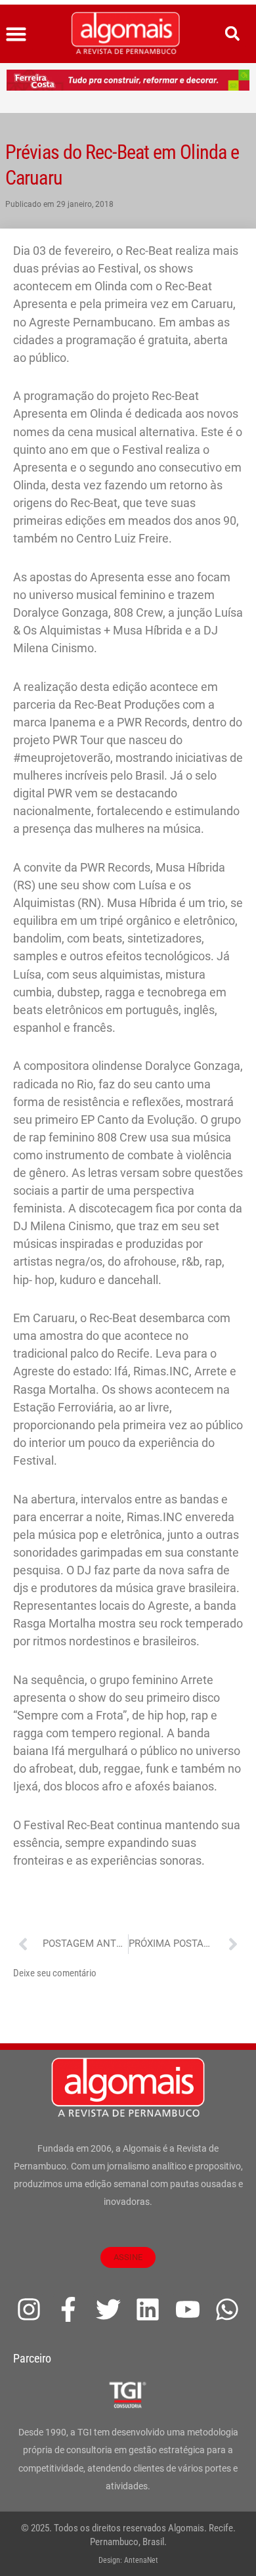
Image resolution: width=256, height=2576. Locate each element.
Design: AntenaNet (128, 2560)
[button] (16, 34)
